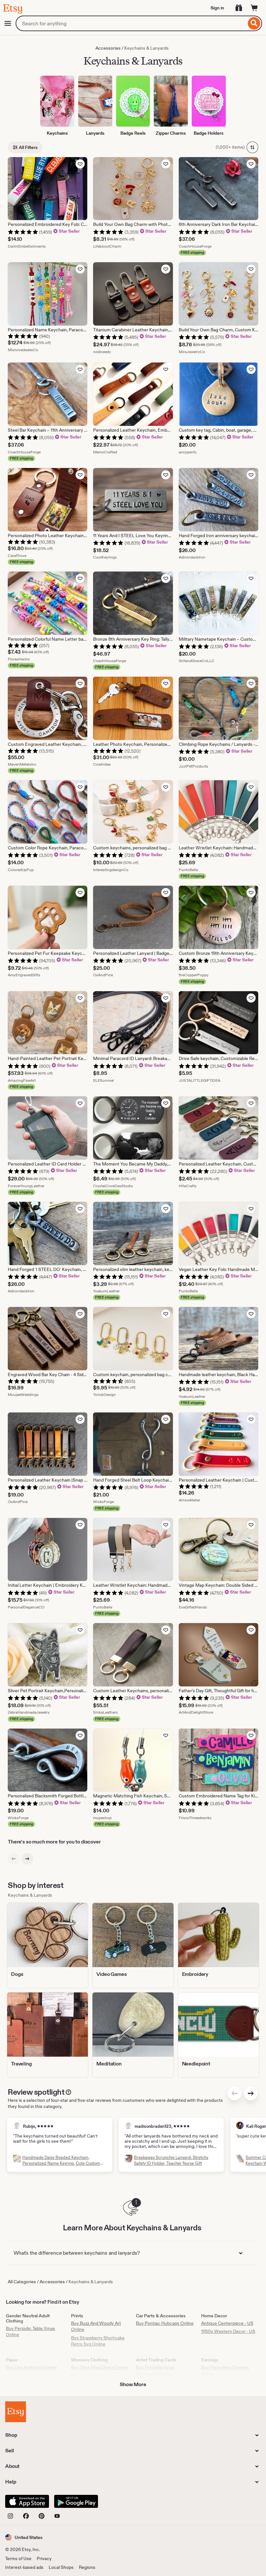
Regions (87, 2567)
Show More (133, 2384)
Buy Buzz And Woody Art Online (96, 2326)
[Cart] (254, 8)
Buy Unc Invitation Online (31, 2367)
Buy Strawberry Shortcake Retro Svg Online (98, 2341)
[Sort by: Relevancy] (252, 147)
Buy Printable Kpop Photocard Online (155, 2371)
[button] (24, 2537)
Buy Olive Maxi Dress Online (100, 2367)
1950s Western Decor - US (228, 2331)
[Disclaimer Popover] (68, 2091)
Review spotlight (36, 2092)
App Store (27, 2501)
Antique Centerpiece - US (227, 2323)
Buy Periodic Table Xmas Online (30, 2332)
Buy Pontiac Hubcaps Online (165, 2323)
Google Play (76, 2501)
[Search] (254, 23)
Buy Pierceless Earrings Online (225, 2371)
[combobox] (131, 23)
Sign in (217, 8)
